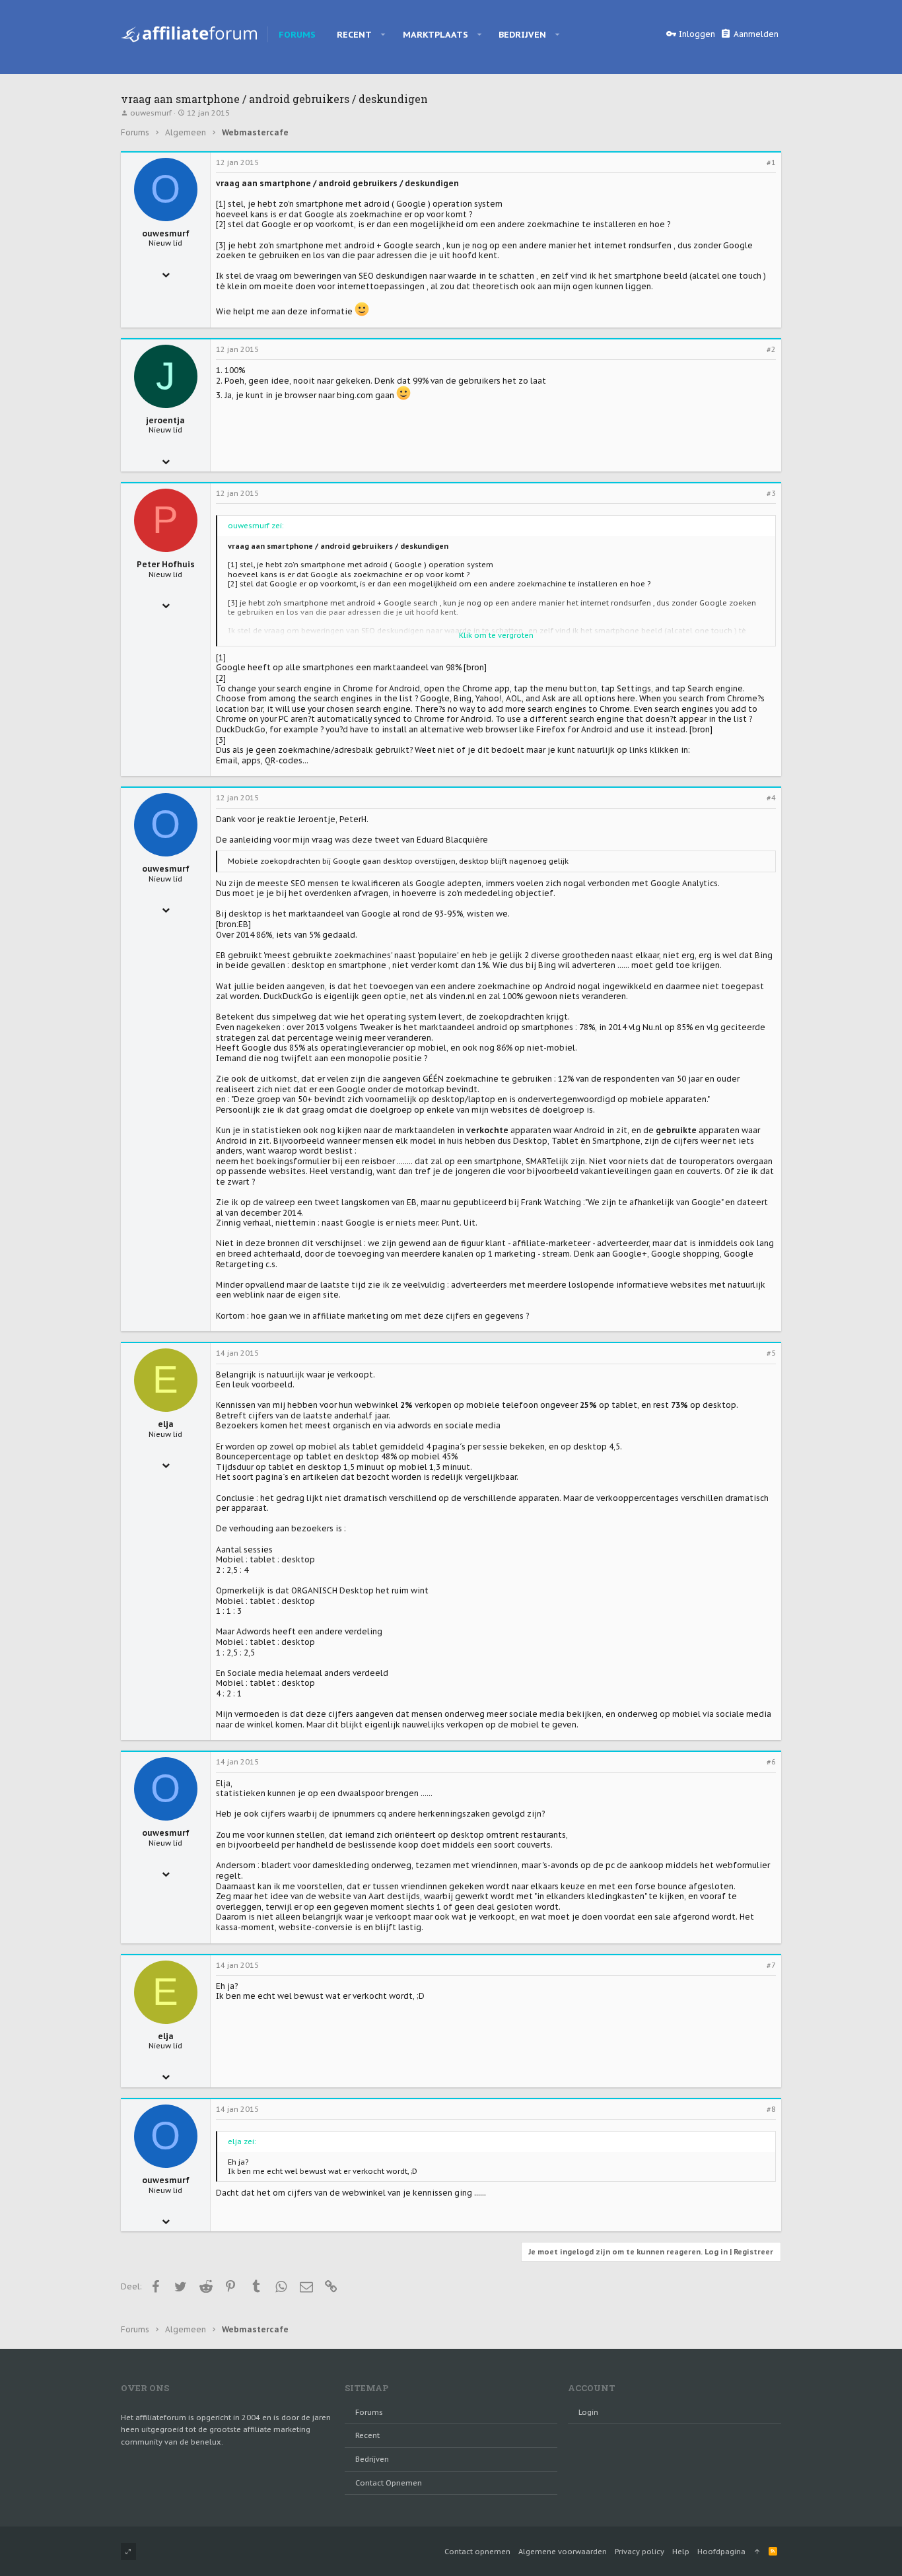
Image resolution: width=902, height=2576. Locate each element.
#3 (771, 493)
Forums (369, 2412)
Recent (367, 2435)
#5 (771, 1353)
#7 (771, 1965)
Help (681, 2552)
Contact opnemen (389, 2483)
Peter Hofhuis (166, 564)
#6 (771, 1762)
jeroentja (165, 420)
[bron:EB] (233, 924)
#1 (771, 162)
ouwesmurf (151, 113)
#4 (771, 798)
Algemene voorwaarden (563, 2552)
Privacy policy (640, 2552)
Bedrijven (372, 2459)
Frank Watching (551, 1202)
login (588, 2412)
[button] (383, 34)
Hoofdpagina (721, 2552)
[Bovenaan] (757, 2552)
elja (166, 1424)
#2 (771, 349)
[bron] (475, 667)
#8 (771, 2109)
